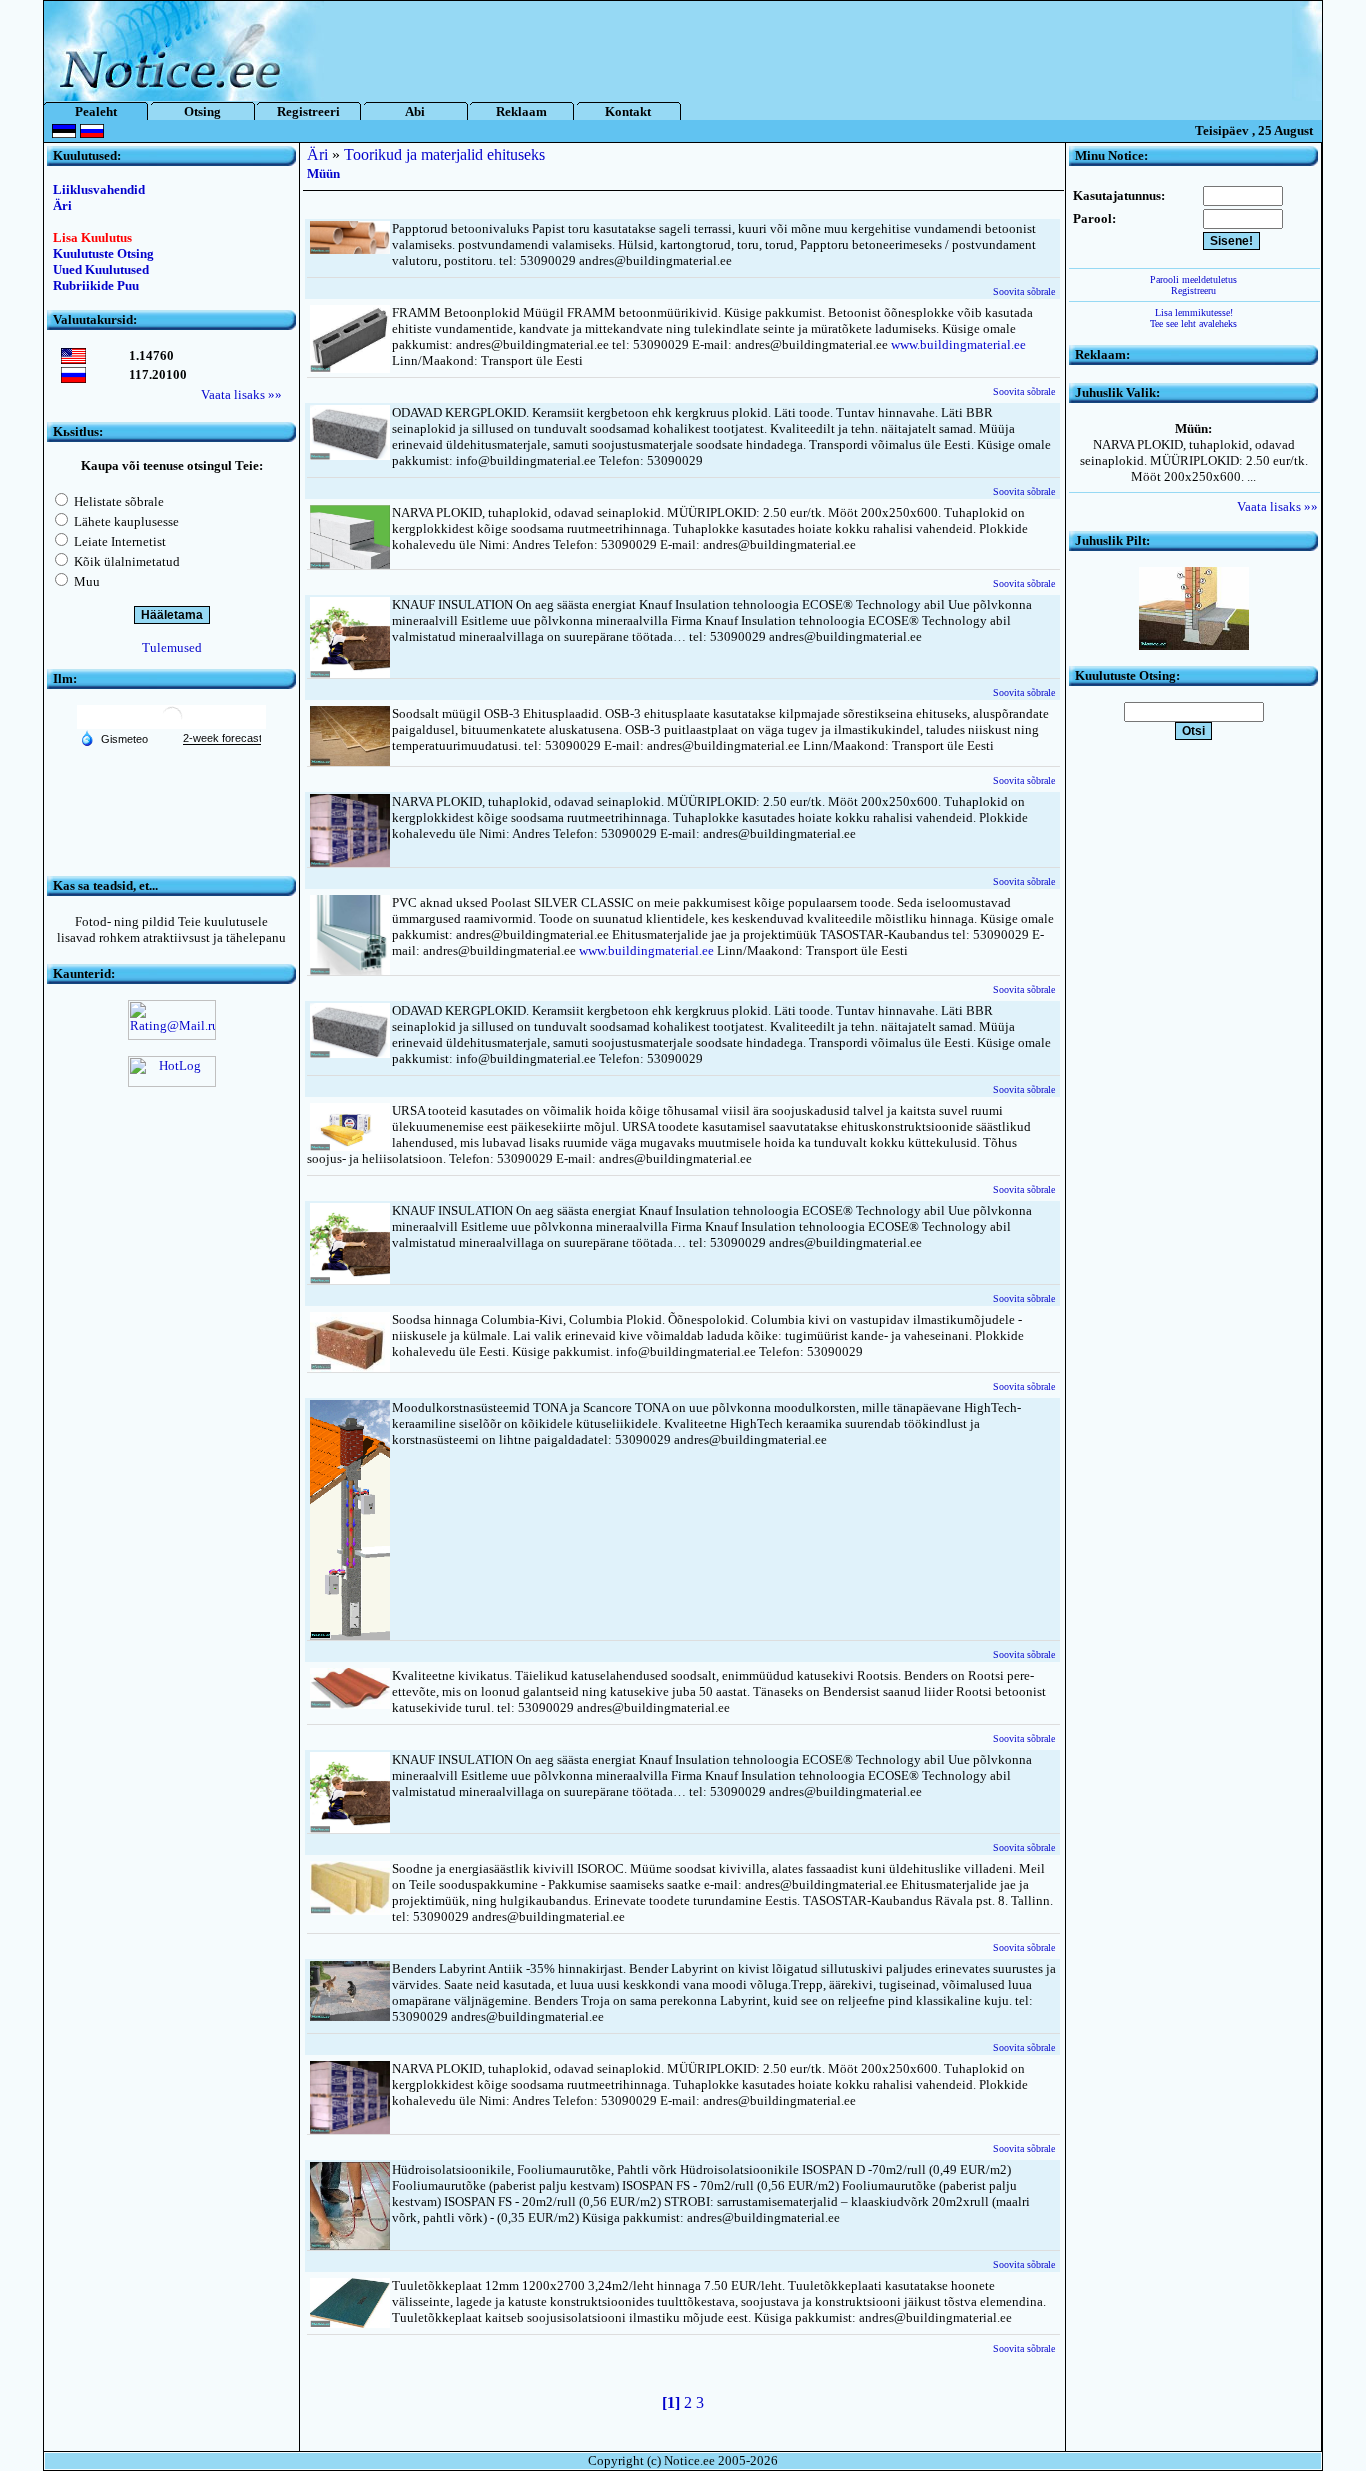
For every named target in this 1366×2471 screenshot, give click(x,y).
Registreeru (1193, 290)
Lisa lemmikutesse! (1194, 312)
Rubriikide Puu (96, 285)
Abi (415, 111)
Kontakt (628, 111)
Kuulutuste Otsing (103, 253)
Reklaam (521, 111)
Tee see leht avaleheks (1193, 323)
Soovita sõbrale (1024, 291)
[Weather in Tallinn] (172, 724)
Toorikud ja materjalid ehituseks (444, 154)
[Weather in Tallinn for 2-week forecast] (222, 738)
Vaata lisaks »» (241, 394)
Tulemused (172, 647)
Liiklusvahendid (99, 189)
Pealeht (96, 111)
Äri (62, 205)
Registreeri (308, 111)
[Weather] (114, 738)
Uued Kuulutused (101, 269)
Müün (323, 173)
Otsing (202, 111)
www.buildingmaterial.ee (958, 344)
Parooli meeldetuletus (1193, 279)
